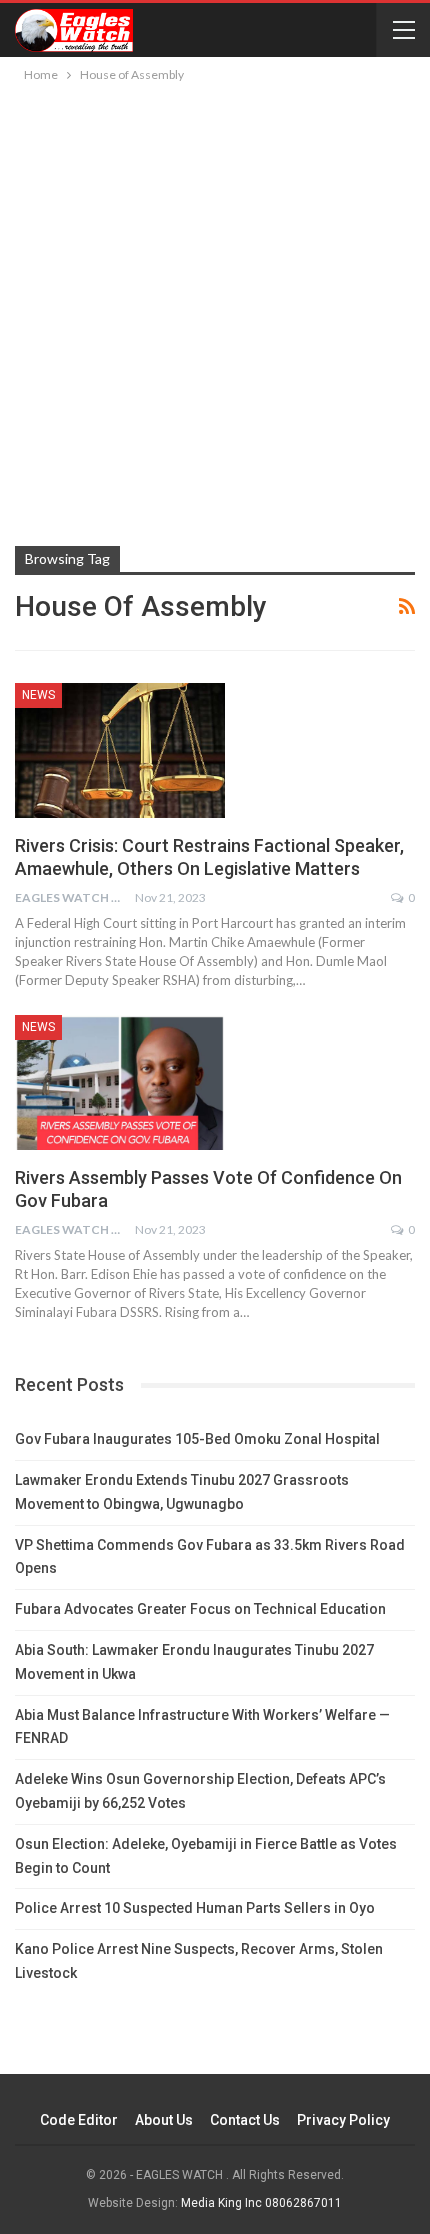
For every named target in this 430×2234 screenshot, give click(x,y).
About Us (164, 2120)
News (38, 695)
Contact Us (245, 2120)
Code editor (79, 2120)
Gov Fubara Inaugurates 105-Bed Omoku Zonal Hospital (197, 1439)
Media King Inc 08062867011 (261, 2203)
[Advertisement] (215, 311)
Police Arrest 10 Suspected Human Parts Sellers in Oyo (195, 1908)
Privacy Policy (343, 2120)
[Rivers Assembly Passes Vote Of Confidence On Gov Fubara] (120, 1082)
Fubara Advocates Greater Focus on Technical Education (200, 1609)
